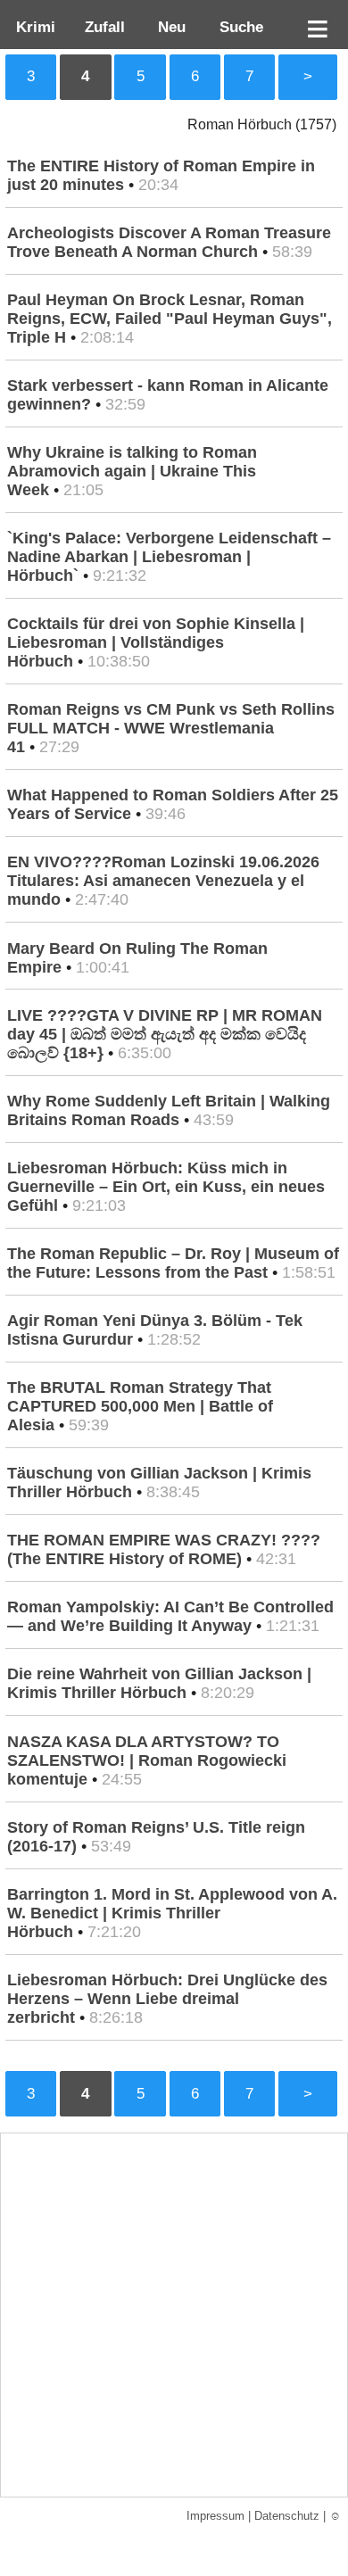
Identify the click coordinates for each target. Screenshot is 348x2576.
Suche (237, 27)
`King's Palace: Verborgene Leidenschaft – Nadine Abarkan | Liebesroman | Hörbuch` (169, 557)
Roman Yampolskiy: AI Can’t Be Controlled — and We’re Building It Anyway (170, 1616)
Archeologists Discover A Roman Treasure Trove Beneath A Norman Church (169, 242)
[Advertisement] (174, 2315)
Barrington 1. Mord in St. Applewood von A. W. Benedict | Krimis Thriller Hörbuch (172, 1913)
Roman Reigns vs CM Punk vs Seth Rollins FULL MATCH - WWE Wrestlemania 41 (171, 728)
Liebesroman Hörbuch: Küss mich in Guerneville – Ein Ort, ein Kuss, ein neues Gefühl (166, 1187)
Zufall (103, 27)
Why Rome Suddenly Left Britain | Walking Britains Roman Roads (169, 1110)
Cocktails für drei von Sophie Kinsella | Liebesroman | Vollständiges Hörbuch (156, 642)
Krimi (31, 27)
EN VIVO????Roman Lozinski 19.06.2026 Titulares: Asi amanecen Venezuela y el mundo (163, 881)
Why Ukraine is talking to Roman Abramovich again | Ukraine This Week (132, 471)
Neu (170, 27)
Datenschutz (287, 2516)
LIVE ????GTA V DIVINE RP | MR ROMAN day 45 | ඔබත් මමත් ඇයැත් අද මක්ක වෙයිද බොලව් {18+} (165, 1034)
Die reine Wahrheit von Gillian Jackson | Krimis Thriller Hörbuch (159, 1683)
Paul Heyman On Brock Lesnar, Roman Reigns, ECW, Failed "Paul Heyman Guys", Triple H (170, 319)
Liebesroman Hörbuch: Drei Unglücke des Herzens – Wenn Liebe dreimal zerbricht (167, 1999)
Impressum (215, 2516)
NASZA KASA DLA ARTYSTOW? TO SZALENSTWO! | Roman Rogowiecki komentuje (147, 1760)
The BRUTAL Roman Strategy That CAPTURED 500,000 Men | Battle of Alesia (140, 1406)
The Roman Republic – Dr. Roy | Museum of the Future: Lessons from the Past (173, 1263)
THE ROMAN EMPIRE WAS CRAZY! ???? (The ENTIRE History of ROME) (164, 1549)
